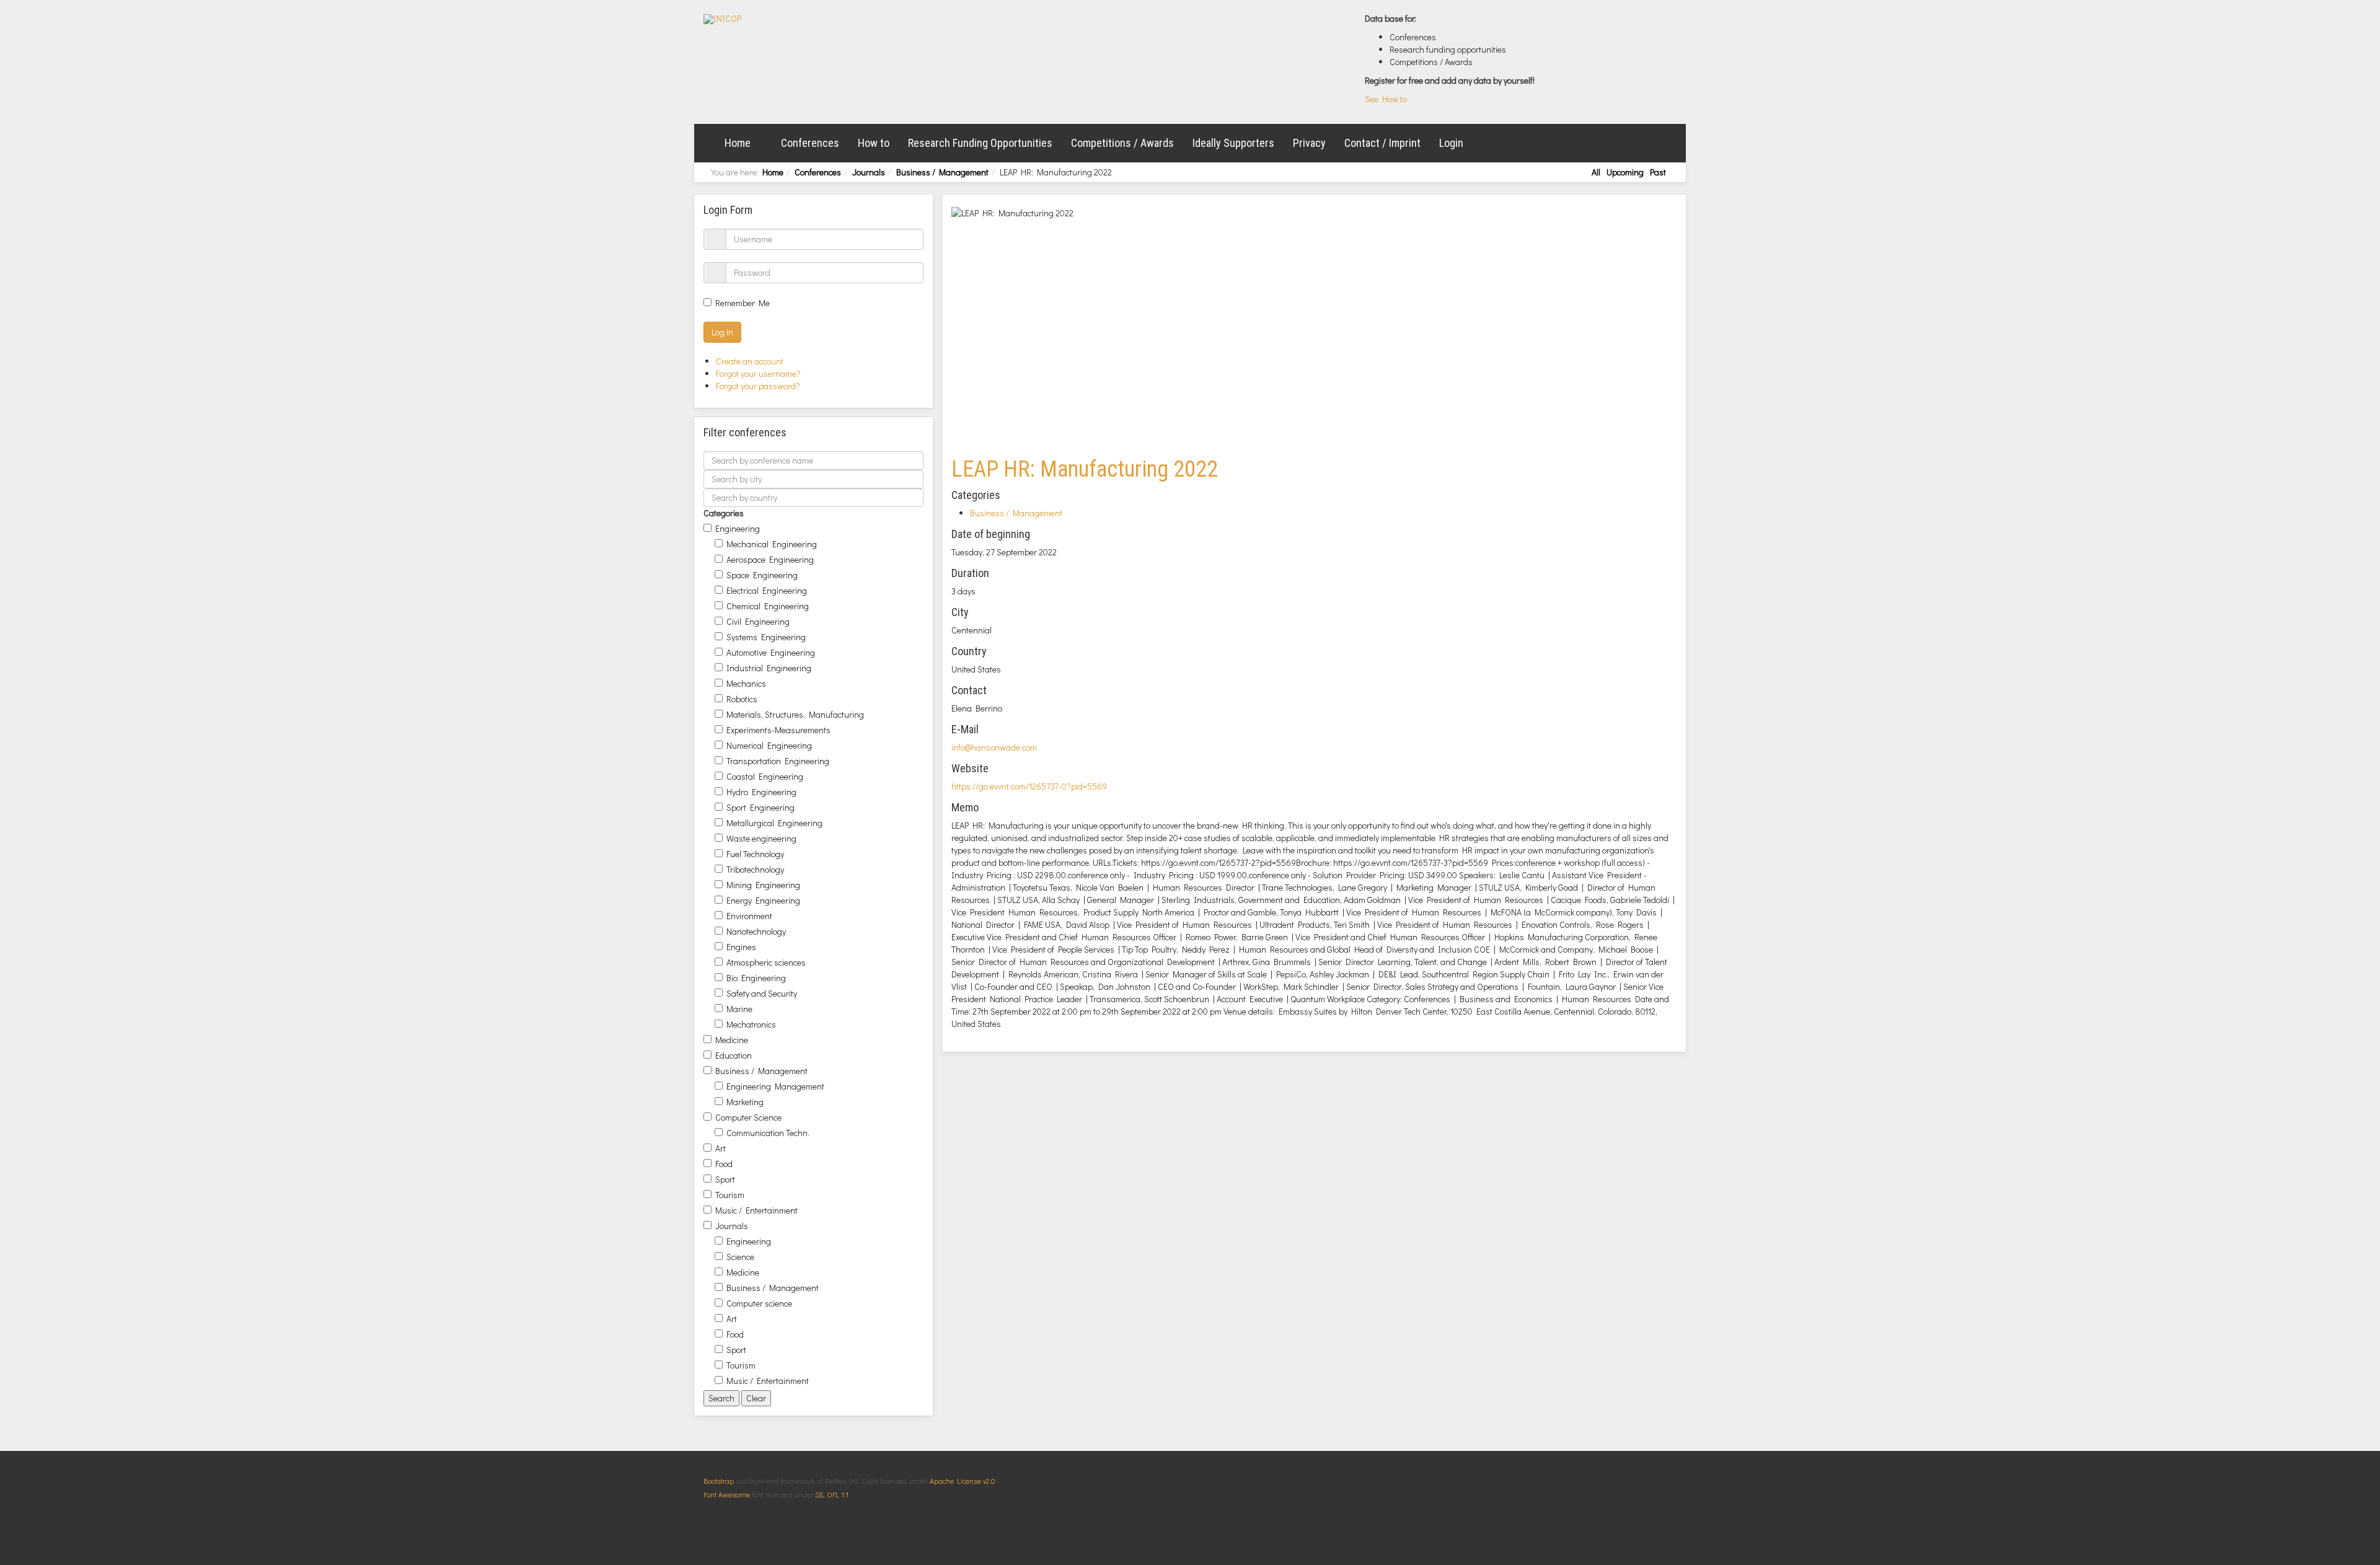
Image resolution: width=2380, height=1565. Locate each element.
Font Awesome (727, 1494)
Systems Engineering (766, 637)
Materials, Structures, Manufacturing (795, 714)
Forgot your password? (758, 386)
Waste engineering (761, 838)
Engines (741, 947)
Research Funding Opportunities (980, 143)
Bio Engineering (756, 978)
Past (1658, 172)
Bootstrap (719, 1481)
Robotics (742, 699)
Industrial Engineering (769, 668)
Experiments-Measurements (778, 730)
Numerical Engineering (769, 745)
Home (738, 143)
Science (740, 1257)
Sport (725, 1179)
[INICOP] (722, 19)
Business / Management (942, 172)
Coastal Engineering (765, 776)
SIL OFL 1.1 (832, 1494)
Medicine (732, 1040)
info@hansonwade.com (994, 747)
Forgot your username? (758, 373)
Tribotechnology (755, 869)
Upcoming (1625, 172)
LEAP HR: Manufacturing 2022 (1085, 469)
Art (721, 1148)
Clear (756, 1398)
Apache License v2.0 (962, 1481)
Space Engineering (762, 575)
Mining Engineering (763, 885)
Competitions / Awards (1122, 143)
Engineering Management (775, 1086)
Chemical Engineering (768, 606)
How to (874, 143)
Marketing (745, 1102)
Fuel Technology (755, 854)
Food (724, 1164)
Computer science (759, 1303)
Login (1451, 143)
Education (734, 1055)
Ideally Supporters (1233, 143)
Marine (739, 1009)
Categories (724, 513)
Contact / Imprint (1382, 143)
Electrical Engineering (767, 590)
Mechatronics (751, 1024)
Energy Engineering (763, 900)
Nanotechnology (756, 931)
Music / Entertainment (756, 1210)
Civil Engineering (758, 621)
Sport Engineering (760, 807)
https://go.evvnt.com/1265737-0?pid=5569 (1029, 786)
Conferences (810, 143)
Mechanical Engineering (772, 544)
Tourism (730, 1195)
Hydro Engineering (761, 792)
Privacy (1309, 143)
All (1596, 172)
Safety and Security (762, 993)
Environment (749, 916)
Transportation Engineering (778, 761)
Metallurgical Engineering (774, 823)
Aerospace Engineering (770, 559)
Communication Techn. (768, 1133)
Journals (869, 172)
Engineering (738, 528)
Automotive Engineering (771, 652)
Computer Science (748, 1117)
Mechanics (746, 683)
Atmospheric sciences (766, 962)
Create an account (751, 361)
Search (721, 1398)
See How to (1386, 99)
